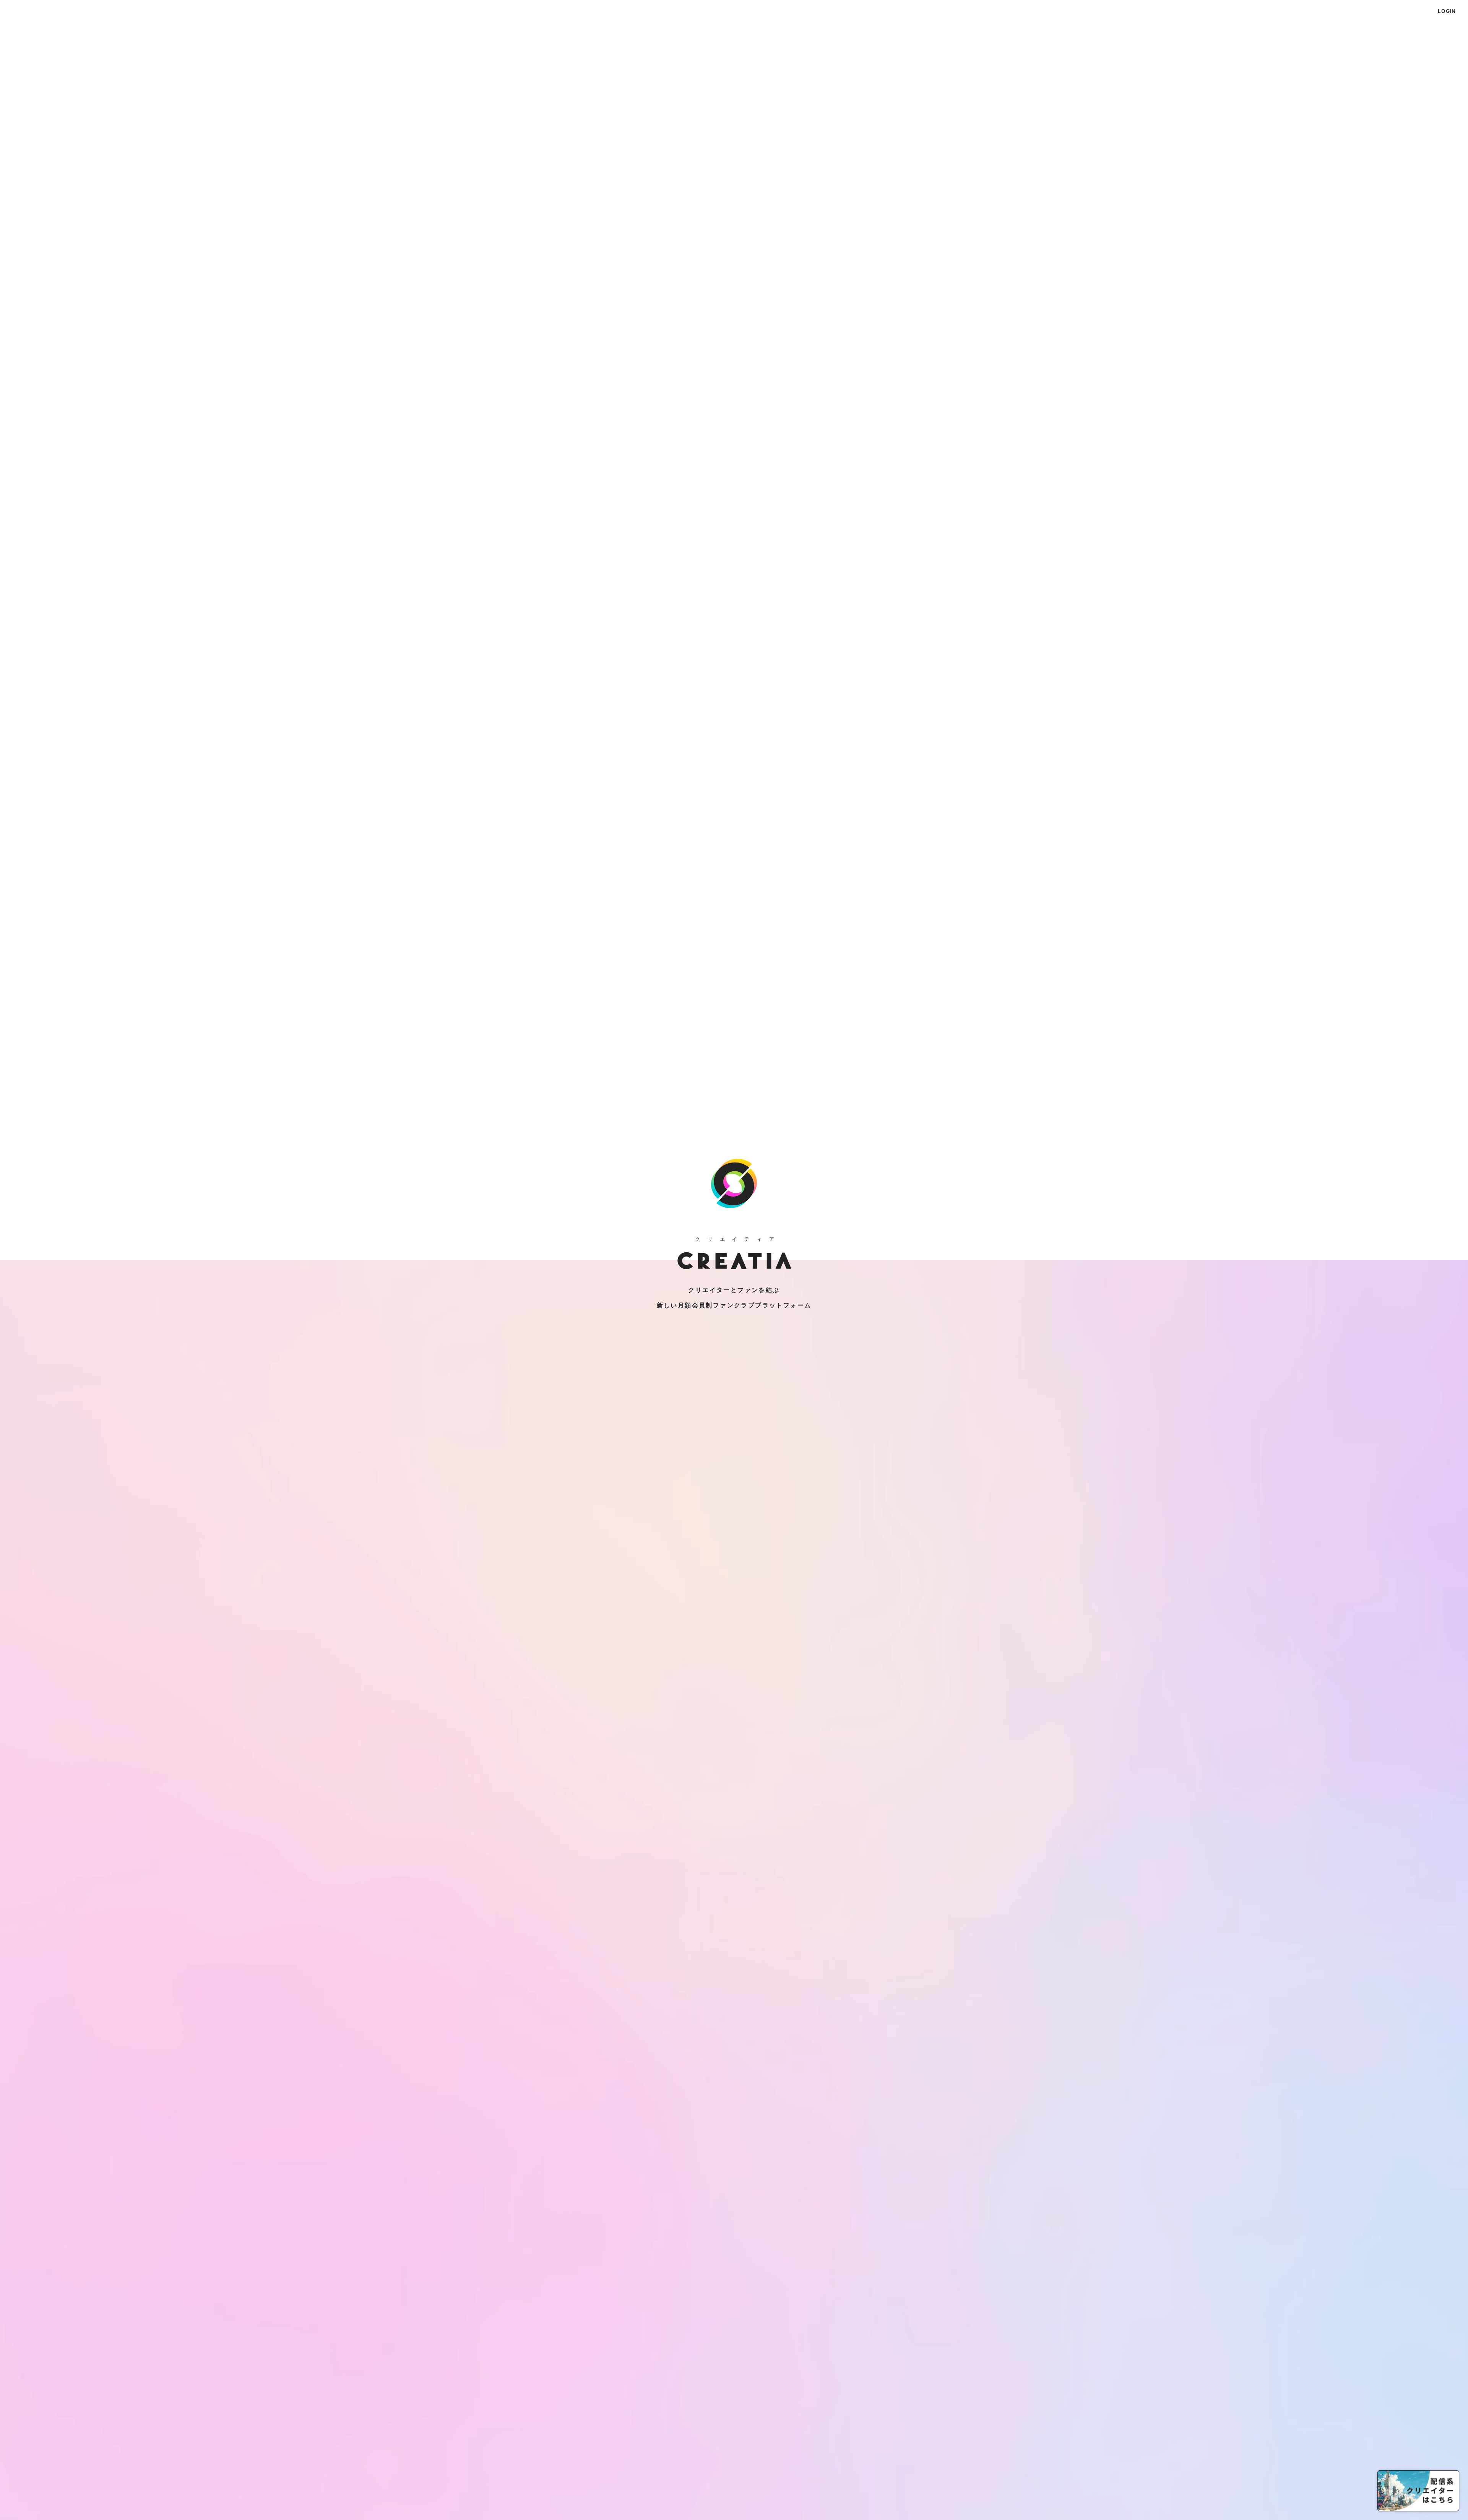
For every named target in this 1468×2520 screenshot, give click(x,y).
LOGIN (1447, 11)
